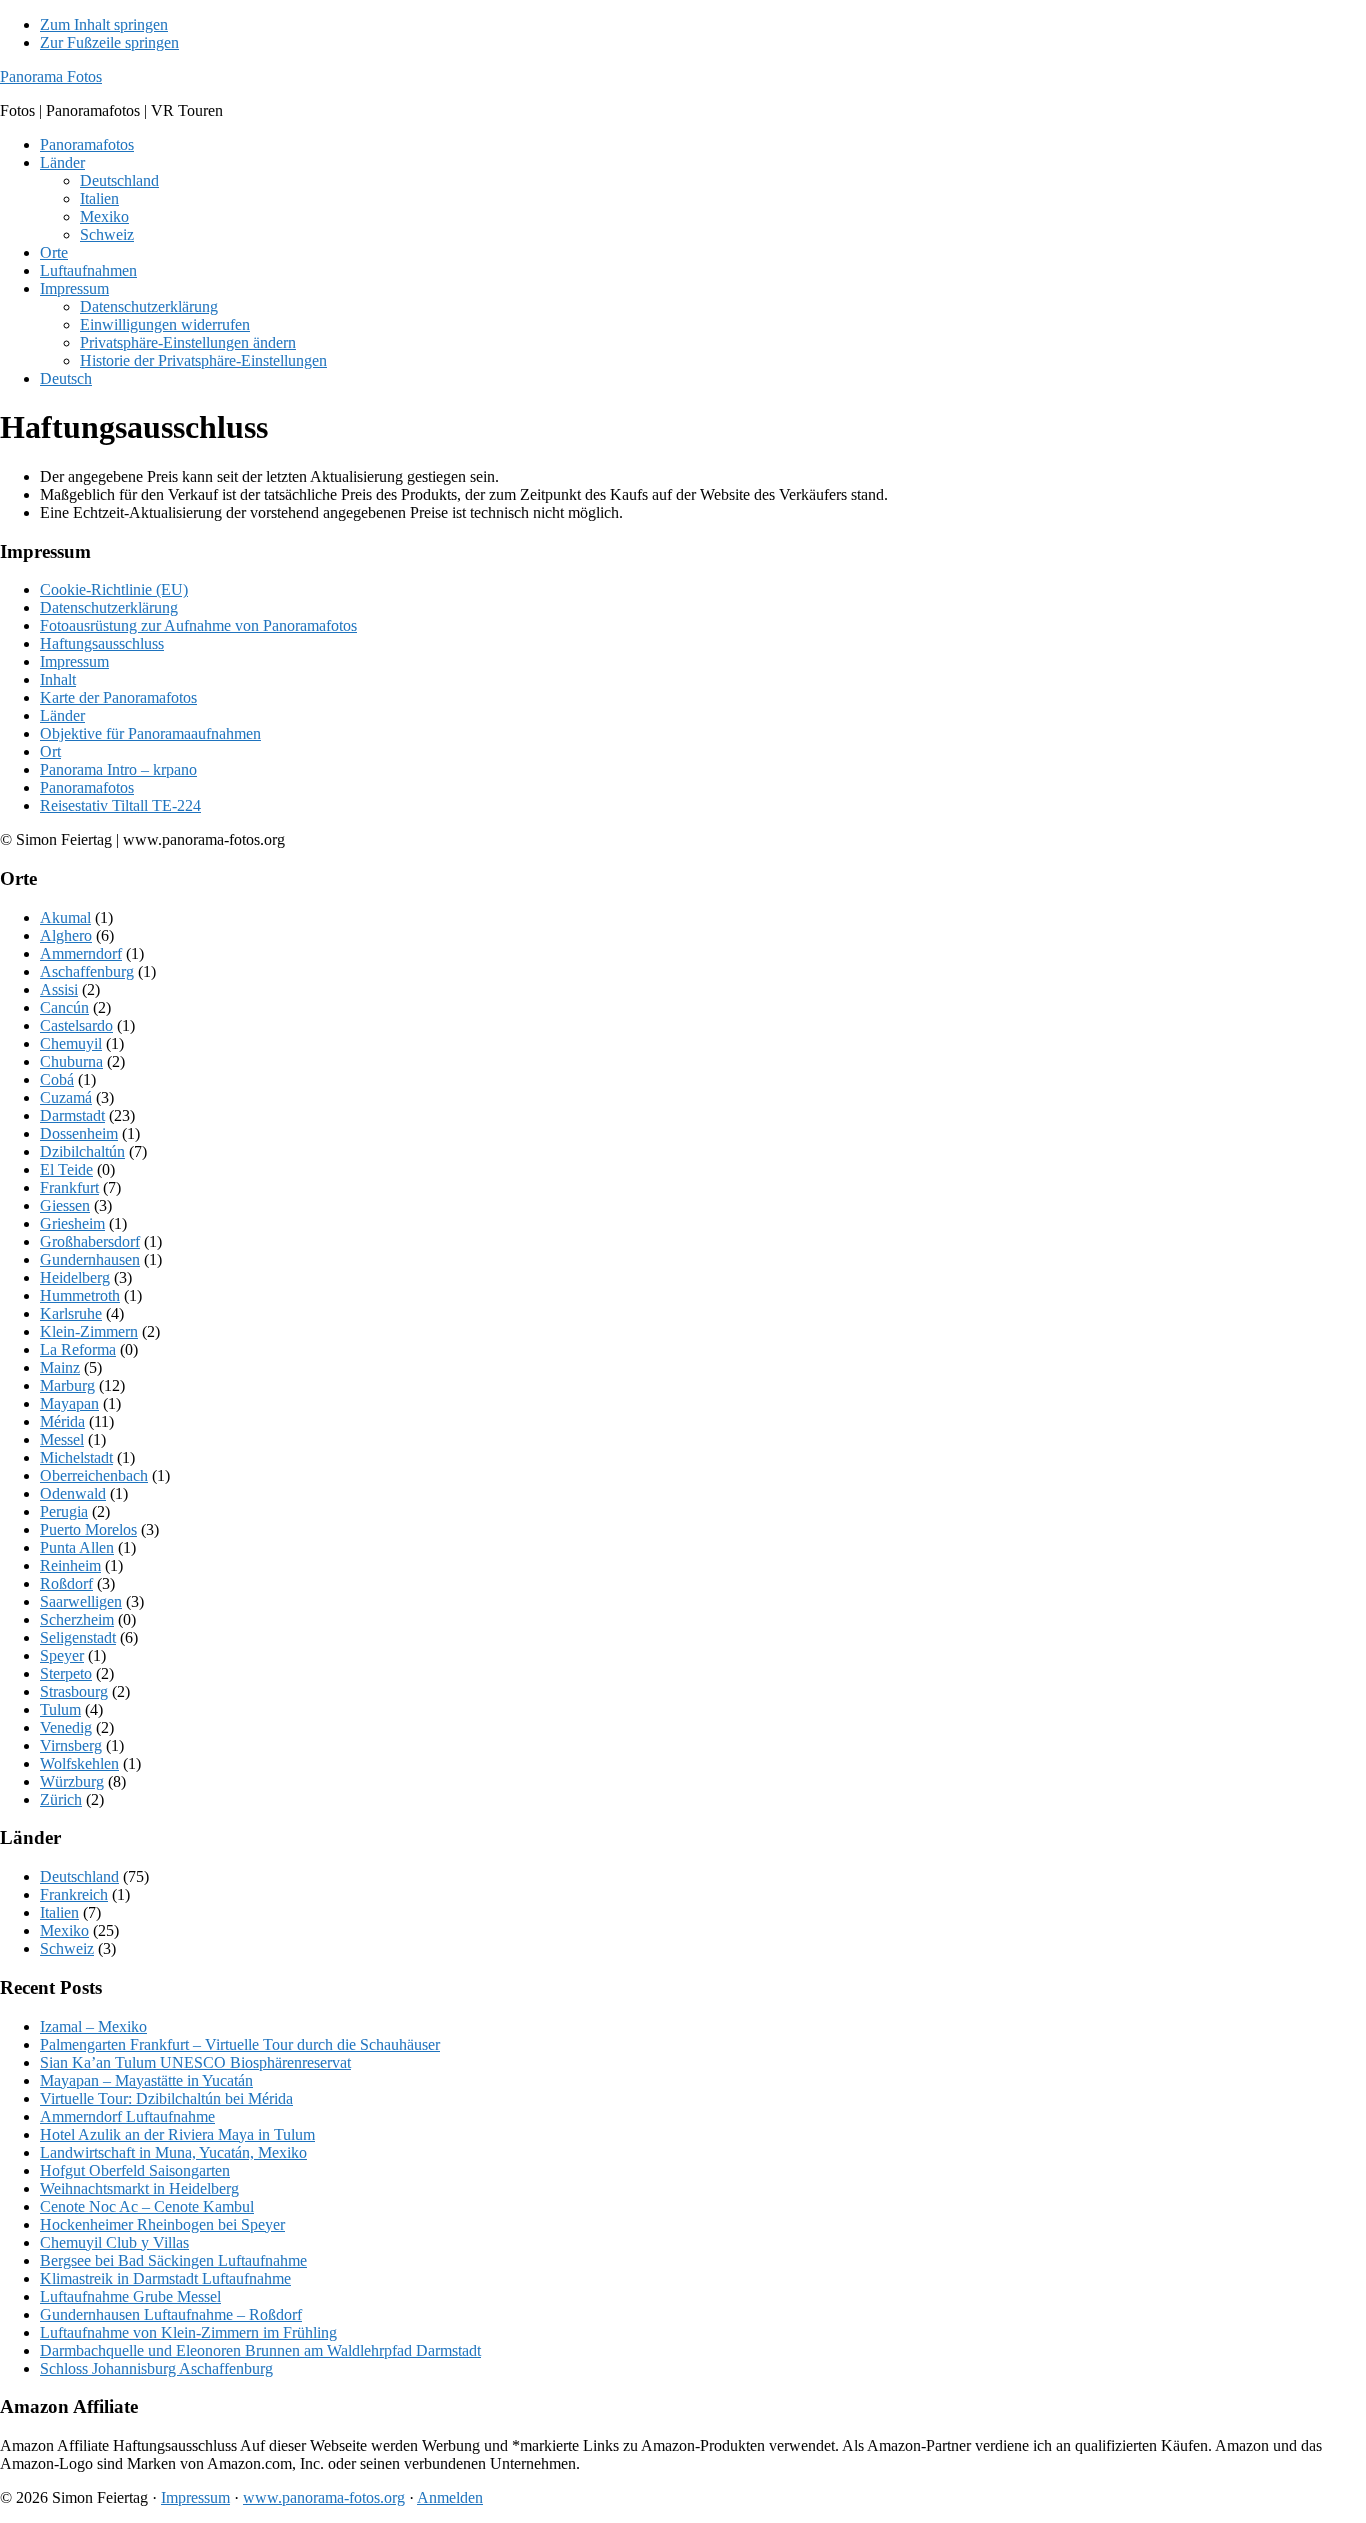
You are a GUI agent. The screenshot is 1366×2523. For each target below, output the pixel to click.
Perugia (64, 1511)
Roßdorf (66, 1583)
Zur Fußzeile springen (109, 42)
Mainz (60, 1367)
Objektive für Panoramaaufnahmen (150, 733)
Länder (62, 715)
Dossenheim (79, 1133)
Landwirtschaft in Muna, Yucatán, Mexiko (173, 2152)
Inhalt (58, 679)
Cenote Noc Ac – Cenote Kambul (147, 2206)
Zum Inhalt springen (104, 24)
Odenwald (73, 1493)
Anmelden (450, 2497)
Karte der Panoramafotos (118, 697)
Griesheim (72, 1223)
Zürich (61, 1799)
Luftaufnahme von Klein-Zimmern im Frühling (188, 2332)
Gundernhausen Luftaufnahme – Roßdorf (171, 2314)
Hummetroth (80, 1295)
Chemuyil (71, 1043)
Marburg (67, 1385)
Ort (50, 751)
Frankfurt (69, 1187)
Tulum (60, 1709)
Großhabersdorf (90, 1241)
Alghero (66, 935)
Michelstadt (76, 1457)
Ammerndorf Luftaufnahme (127, 2116)
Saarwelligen (81, 1601)
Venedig (66, 1727)
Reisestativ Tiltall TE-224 (120, 805)
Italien (59, 1912)
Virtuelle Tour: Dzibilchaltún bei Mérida (166, 2098)
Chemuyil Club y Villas (114, 2242)
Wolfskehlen (79, 1763)
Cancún (64, 1007)
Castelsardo (76, 1025)
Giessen (65, 1205)
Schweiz (67, 1948)
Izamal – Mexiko (93, 2026)
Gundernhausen (90, 1259)
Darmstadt (72, 1115)
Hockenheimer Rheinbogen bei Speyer (162, 2224)
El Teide (66, 1169)
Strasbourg (74, 1691)
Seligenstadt (78, 1637)
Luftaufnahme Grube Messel (130, 2296)
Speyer (62, 1655)
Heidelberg (75, 1277)
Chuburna (71, 1061)
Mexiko (64, 1930)
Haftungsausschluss (102, 643)
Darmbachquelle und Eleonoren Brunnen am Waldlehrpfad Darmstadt (260, 2350)
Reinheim (70, 1565)
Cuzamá (66, 1097)
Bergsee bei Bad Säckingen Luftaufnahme (173, 2260)
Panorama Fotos (51, 76)
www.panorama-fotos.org (324, 2497)
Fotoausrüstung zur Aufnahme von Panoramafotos (198, 625)
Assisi (59, 989)
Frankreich (74, 1894)
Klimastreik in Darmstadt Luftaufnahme (165, 2278)
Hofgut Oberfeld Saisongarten (135, 2170)
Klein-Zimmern (89, 1331)
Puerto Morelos (88, 1529)
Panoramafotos (87, 787)
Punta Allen (77, 1547)
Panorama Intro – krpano (118, 769)
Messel (62, 1439)
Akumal (65, 917)
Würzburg (72, 1781)
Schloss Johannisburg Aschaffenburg (156, 2368)
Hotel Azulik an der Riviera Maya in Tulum (177, 2134)
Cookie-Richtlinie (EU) (114, 589)
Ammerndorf (81, 953)
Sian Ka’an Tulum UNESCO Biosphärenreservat (195, 2062)
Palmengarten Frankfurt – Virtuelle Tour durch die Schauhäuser (240, 2044)
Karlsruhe (71, 1313)
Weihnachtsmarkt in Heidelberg (139, 2188)
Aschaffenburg (87, 971)
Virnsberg (71, 1745)
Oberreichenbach (94, 1475)
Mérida (62, 1421)
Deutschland (79, 1876)
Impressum (74, 661)
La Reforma (78, 1349)
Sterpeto (66, 1673)
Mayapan (69, 1403)
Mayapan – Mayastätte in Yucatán (146, 2080)
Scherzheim (77, 1619)
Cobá (57, 1079)
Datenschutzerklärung (109, 607)
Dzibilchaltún (82, 1151)
